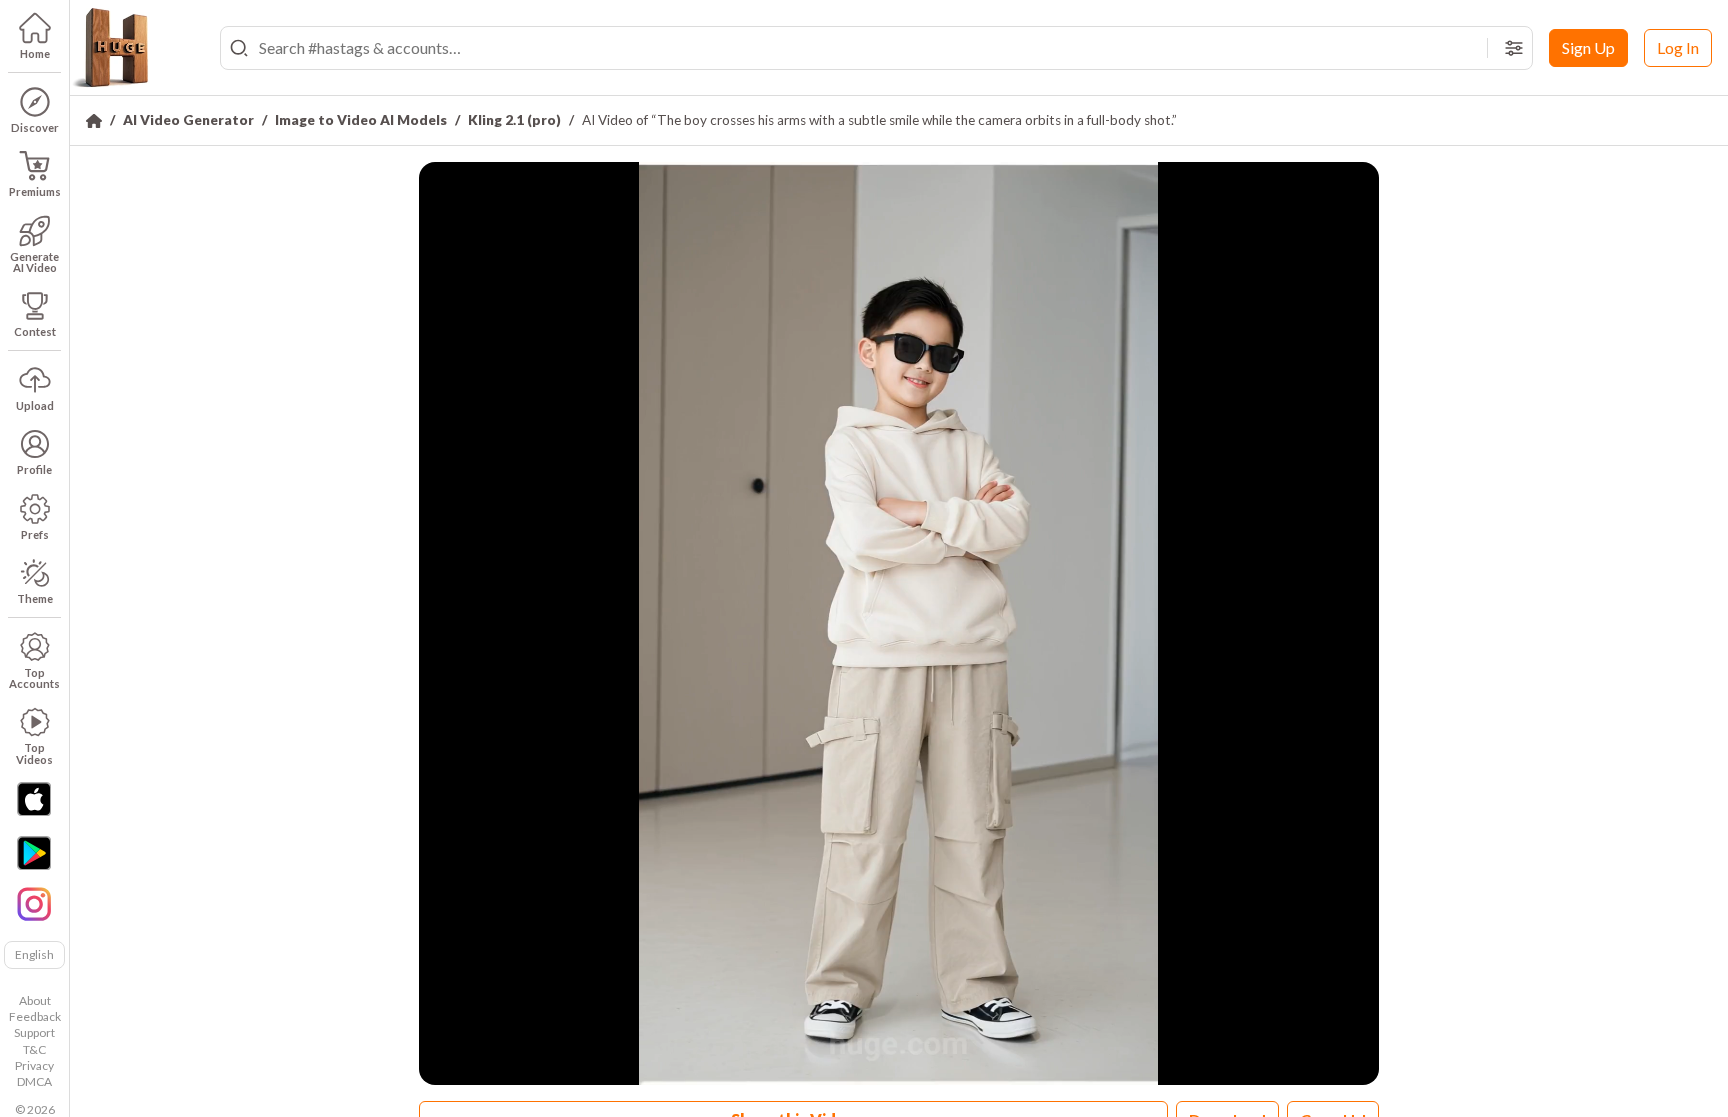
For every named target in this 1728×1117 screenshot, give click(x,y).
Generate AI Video (34, 262)
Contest (35, 331)
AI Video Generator (188, 120)
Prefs (35, 534)
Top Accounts (34, 678)
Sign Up (1588, 47)
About (35, 1000)
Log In (1678, 47)
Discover (35, 127)
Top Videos (34, 753)
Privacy (34, 1065)
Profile (34, 469)
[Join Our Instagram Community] (34, 902)
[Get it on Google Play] (34, 853)
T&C (34, 1049)
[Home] (94, 121)
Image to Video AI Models (361, 120)
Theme (35, 598)
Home (35, 53)
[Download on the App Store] (34, 799)
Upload (35, 405)
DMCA (34, 1081)
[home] (110, 48)
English (34, 954)
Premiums (35, 191)
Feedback (35, 1016)
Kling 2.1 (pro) (514, 120)
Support (34, 1032)
